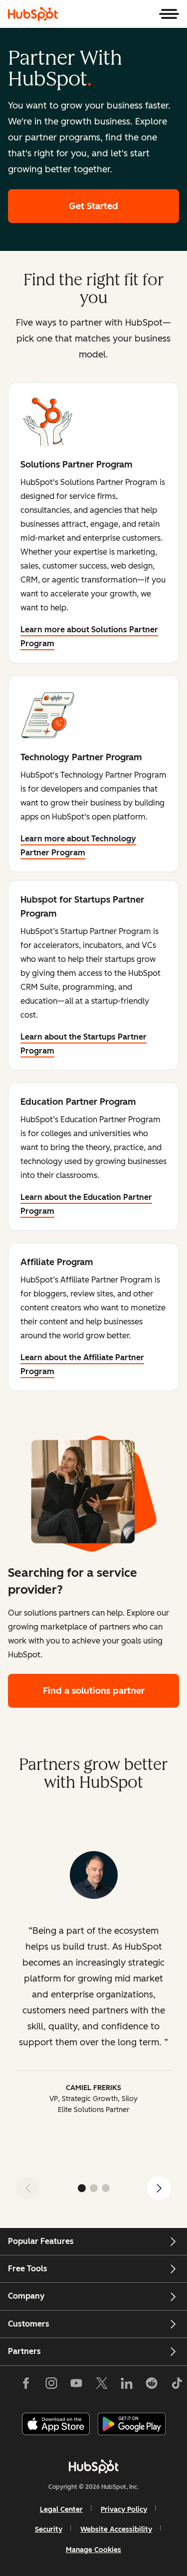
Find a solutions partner (94, 1691)
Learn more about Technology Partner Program (78, 846)
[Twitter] (101, 2385)
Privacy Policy (124, 2510)
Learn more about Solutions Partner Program (89, 637)
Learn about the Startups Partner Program (84, 1044)
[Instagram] (51, 2385)
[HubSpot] (33, 14)
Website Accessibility (116, 2529)
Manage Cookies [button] (93, 2550)
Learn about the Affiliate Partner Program (82, 1364)
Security (49, 2529)
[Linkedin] (127, 2385)
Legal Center (61, 2510)
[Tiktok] (177, 2385)
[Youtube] (76, 2385)
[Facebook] (26, 2385)
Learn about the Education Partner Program (86, 1204)
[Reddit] (152, 2385)
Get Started (93, 206)
